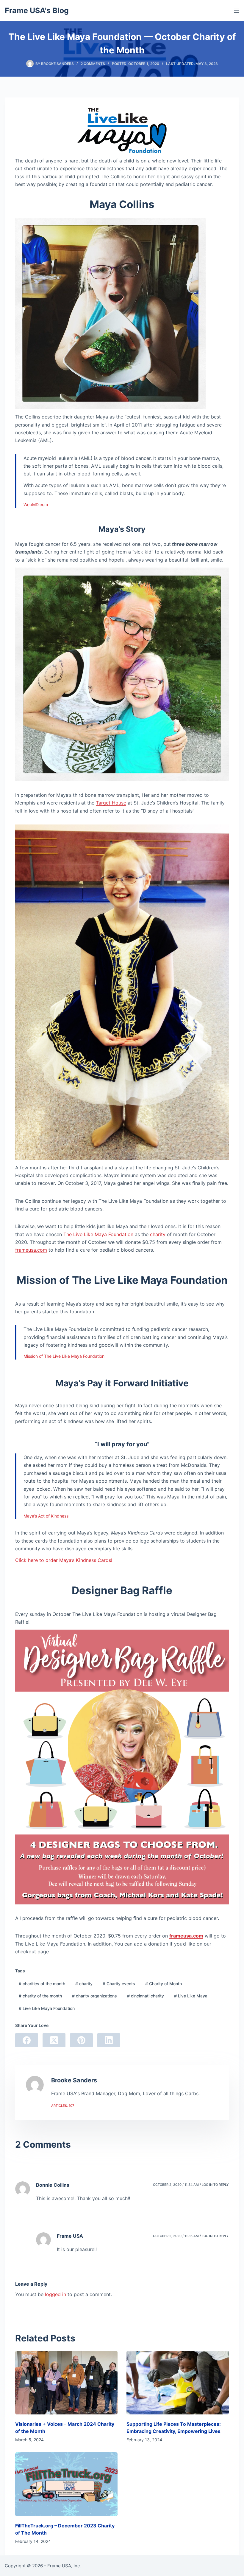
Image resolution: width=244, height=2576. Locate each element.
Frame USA (70, 2236)
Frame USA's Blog (37, 10)
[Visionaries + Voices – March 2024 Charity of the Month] (66, 2383)
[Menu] (237, 11)
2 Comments (93, 64)
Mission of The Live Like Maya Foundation (64, 1356)
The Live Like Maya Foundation (98, 1234)
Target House (111, 803)
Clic (19, 1560)
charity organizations (94, 1996)
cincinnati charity (146, 1996)
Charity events (119, 1984)
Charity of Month (164, 1984)
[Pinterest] (81, 2040)
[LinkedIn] (109, 2040)
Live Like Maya (191, 1996)
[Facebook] (27, 2040)
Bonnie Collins (53, 2185)
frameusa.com (31, 1250)
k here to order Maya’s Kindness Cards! (68, 1560)
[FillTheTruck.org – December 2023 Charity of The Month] (66, 2484)
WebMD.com (36, 504)
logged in (55, 2294)
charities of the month (42, 1984)
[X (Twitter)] (54, 2040)
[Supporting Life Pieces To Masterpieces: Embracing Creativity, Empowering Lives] (178, 2383)
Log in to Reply (215, 2185)
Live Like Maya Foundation (47, 2008)
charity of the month (40, 1996)
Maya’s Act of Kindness (46, 1516)
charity (158, 1234)
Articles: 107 (63, 2106)
